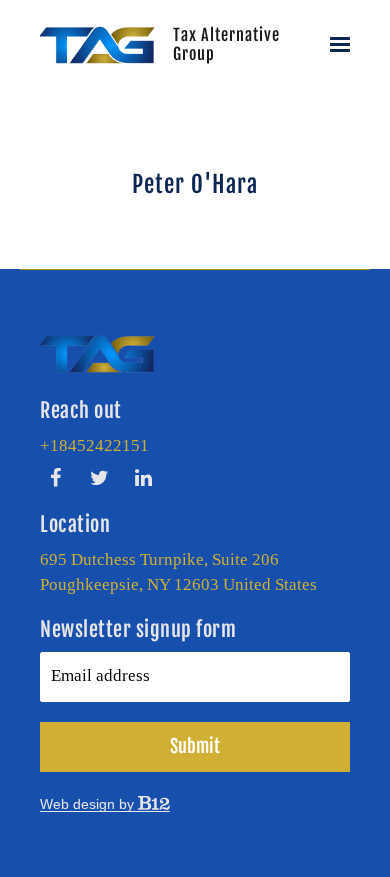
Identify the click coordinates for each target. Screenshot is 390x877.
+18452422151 (94, 445)
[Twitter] (99, 478)
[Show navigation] (336, 45)
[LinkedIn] (143, 478)
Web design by (89, 804)
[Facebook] (55, 478)
